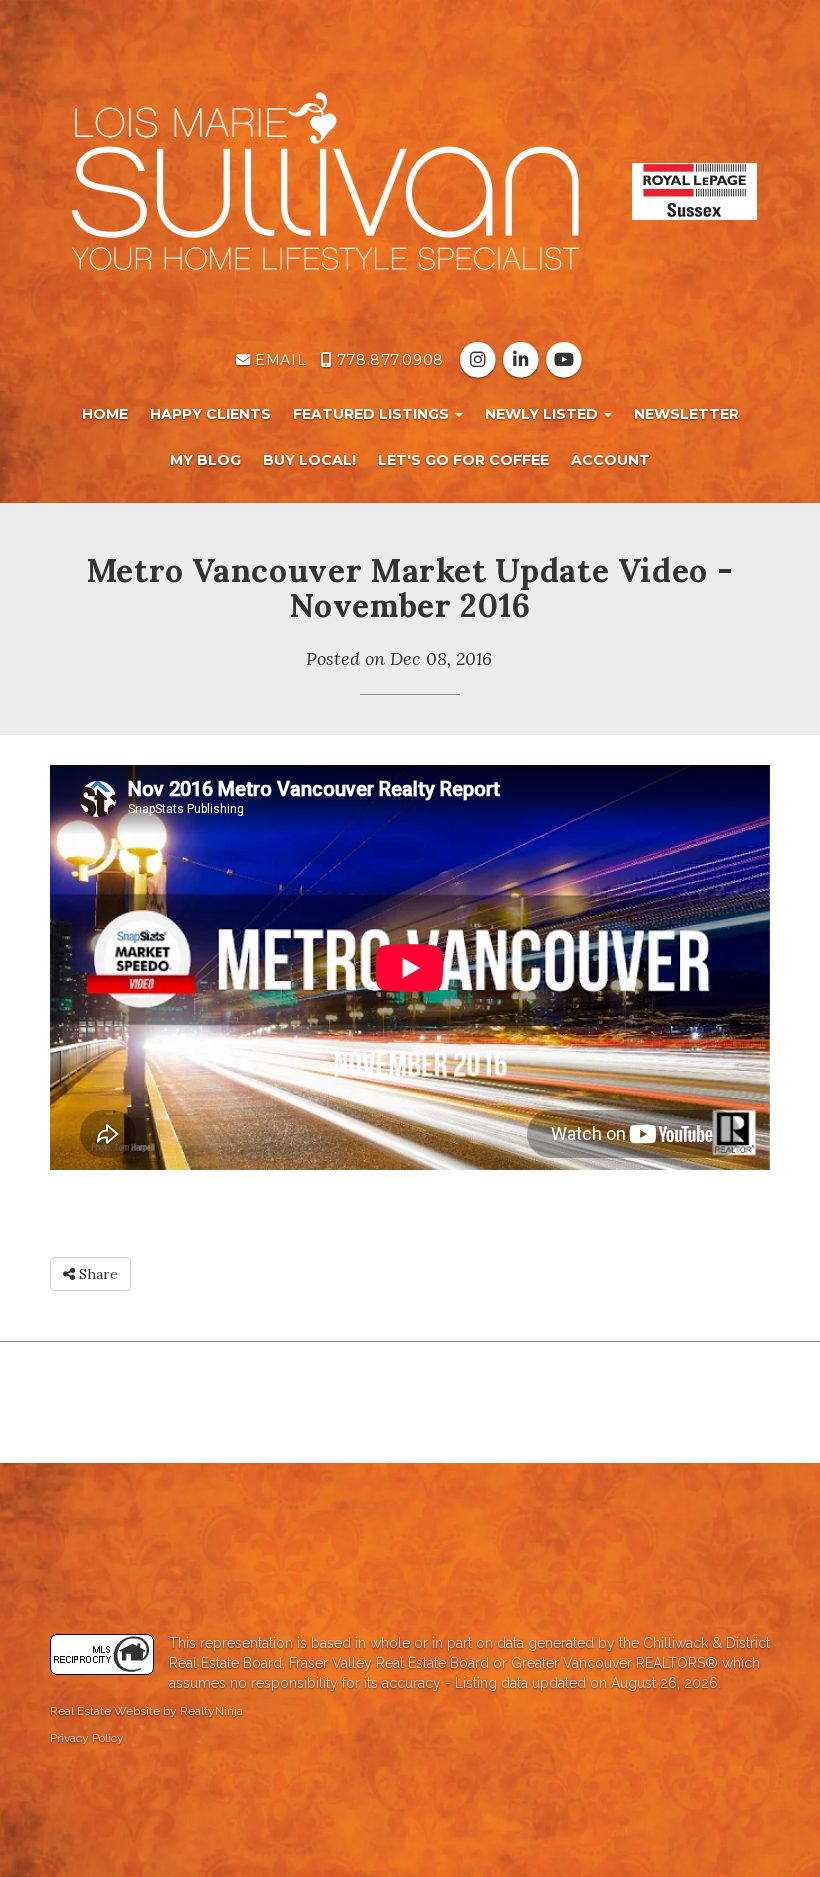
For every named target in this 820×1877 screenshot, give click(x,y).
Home (105, 414)
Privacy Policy (87, 1738)
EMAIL (278, 360)
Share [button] (96, 1274)
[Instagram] (479, 360)
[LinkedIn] (522, 360)
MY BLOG (205, 460)
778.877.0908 (387, 360)
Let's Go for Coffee (463, 460)
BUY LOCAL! (309, 460)
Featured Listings (373, 414)
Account (610, 460)
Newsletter (686, 414)
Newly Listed (543, 414)
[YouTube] (564, 360)
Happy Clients (210, 414)
